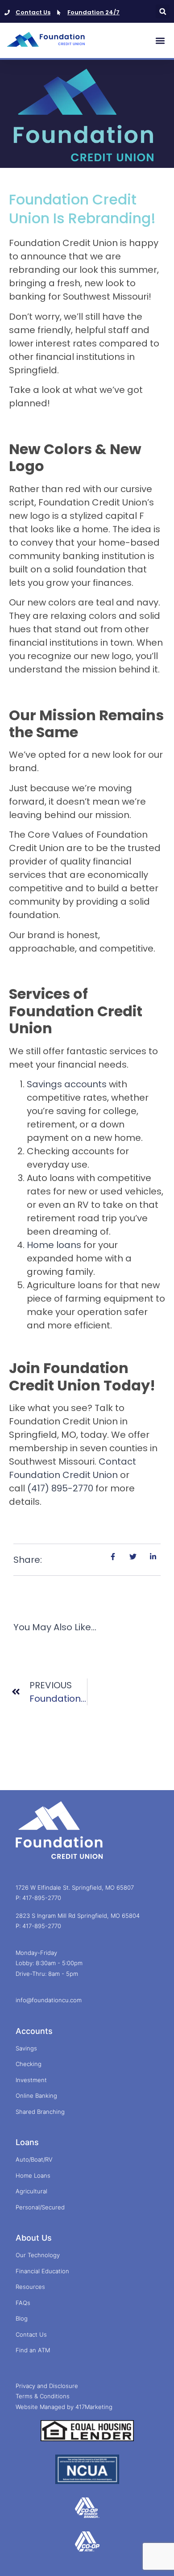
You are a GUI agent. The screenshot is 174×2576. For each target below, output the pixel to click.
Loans (27, 2142)
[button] (163, 11)
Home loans (54, 1245)
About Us (34, 2238)
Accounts (34, 2031)
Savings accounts (67, 1084)
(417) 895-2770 (60, 1488)
